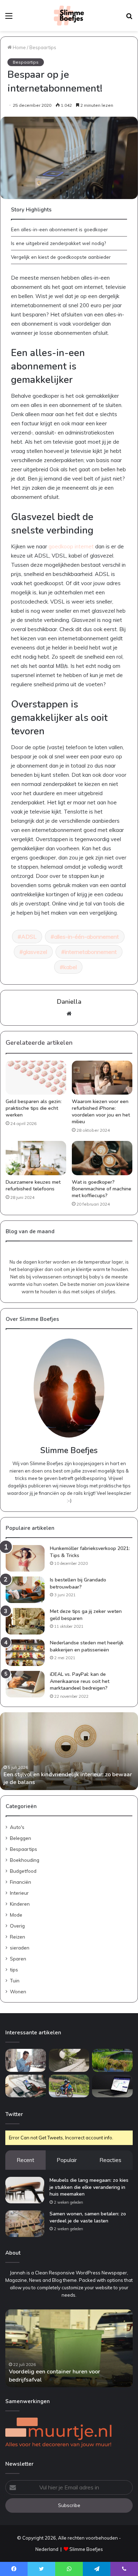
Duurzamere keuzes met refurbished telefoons (33, 1185)
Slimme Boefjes (86, 2549)
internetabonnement (91, 952)
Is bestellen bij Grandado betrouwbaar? (78, 1583)
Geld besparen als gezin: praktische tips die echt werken (34, 1108)
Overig (17, 1926)
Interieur (19, 1893)
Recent (25, 2160)
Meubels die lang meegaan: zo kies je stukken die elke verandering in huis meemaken (89, 2187)
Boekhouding (25, 1860)
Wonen (18, 1991)
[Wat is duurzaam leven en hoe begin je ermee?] (69, 2060)
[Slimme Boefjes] (69, 16)
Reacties (110, 2160)
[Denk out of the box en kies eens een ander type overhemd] (26, 2060)
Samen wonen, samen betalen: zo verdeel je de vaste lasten (88, 2217)
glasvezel (35, 952)
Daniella (69, 1002)
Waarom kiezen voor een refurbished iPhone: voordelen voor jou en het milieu (101, 1112)
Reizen (18, 1937)
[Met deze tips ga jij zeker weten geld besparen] (25, 1621)
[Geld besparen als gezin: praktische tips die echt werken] (36, 1078)
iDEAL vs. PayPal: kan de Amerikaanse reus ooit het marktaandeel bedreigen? (80, 1681)
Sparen (18, 1959)
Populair (67, 2160)
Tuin (15, 1980)
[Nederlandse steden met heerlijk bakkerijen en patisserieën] (25, 1653)
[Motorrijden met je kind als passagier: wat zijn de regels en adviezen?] (69, 2086)
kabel (70, 967)
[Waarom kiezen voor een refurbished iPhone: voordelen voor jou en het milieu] (102, 1078)
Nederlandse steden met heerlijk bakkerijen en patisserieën (87, 1646)
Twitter (14, 2114)
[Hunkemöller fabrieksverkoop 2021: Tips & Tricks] (25, 1558)
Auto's (17, 1827)
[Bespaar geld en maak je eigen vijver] (112, 2060)
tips (14, 1969)
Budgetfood (23, 1871)
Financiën (21, 1882)
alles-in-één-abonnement (87, 937)
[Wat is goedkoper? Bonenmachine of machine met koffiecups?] (102, 1158)
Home (19, 47)
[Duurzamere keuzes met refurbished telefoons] (36, 1158)
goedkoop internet (71, 546)
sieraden (20, 1948)
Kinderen (20, 1904)
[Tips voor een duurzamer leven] (26, 2086)
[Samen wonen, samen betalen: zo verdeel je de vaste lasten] (25, 2224)
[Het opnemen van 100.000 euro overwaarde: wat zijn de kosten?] (112, 2086)
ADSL (29, 937)
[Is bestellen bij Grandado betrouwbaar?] (25, 1590)
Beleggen (21, 1838)
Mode (16, 1915)
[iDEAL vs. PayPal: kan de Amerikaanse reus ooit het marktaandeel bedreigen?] (25, 1684)
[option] (69, 1751)
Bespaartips (43, 47)
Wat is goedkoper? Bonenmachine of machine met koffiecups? (102, 1189)
